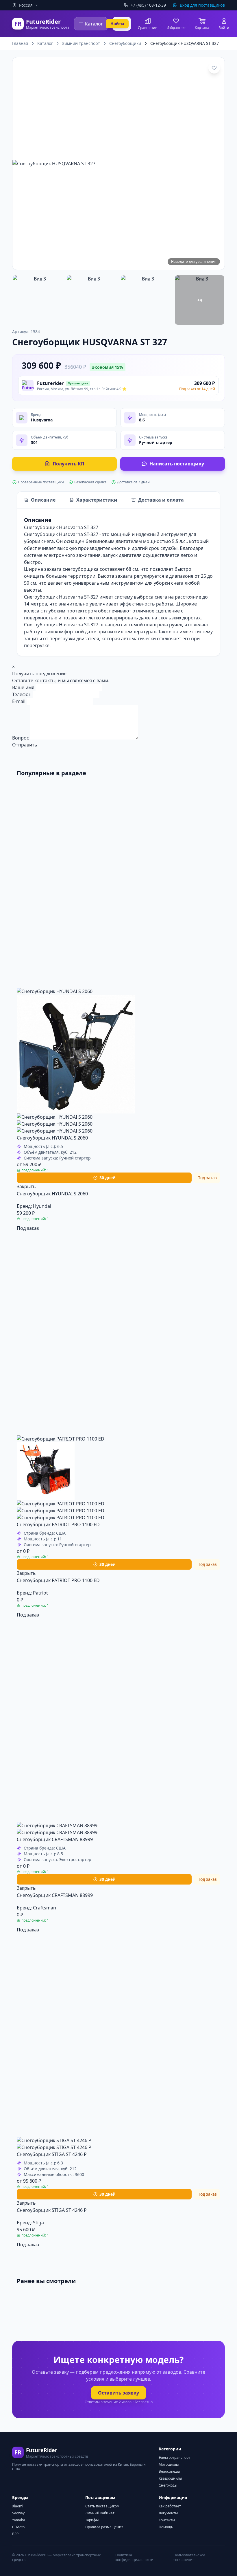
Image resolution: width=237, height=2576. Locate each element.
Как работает (170, 2506)
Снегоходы (168, 2485)
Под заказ (28, 1228)
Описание (43, 500)
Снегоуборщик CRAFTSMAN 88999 (55, 1839)
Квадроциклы (170, 2478)
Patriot (40, 1593)
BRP (15, 2534)
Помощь (166, 2527)
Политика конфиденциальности (134, 2557)
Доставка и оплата (161, 500)
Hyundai (42, 1206)
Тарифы (92, 2520)
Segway (18, 2513)
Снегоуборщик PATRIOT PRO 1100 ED (58, 1524)
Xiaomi (18, 2506)
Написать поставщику (177, 464)
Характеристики (97, 500)
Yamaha (19, 2520)
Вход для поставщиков (202, 5)
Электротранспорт (174, 2457)
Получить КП (68, 464)
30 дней (108, 1178)
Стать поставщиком (102, 2506)
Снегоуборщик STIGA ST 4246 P (52, 2154)
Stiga (38, 2223)
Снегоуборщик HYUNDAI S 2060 (52, 1138)
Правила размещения (104, 2527)
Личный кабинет (100, 2513)
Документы (168, 2513)
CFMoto (18, 2527)
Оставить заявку (118, 2393)
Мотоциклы (169, 2464)
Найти (117, 24)
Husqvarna (42, 420)
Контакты (167, 2520)
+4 (200, 300)
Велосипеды (169, 2471)
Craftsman (45, 1908)
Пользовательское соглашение (189, 2557)
